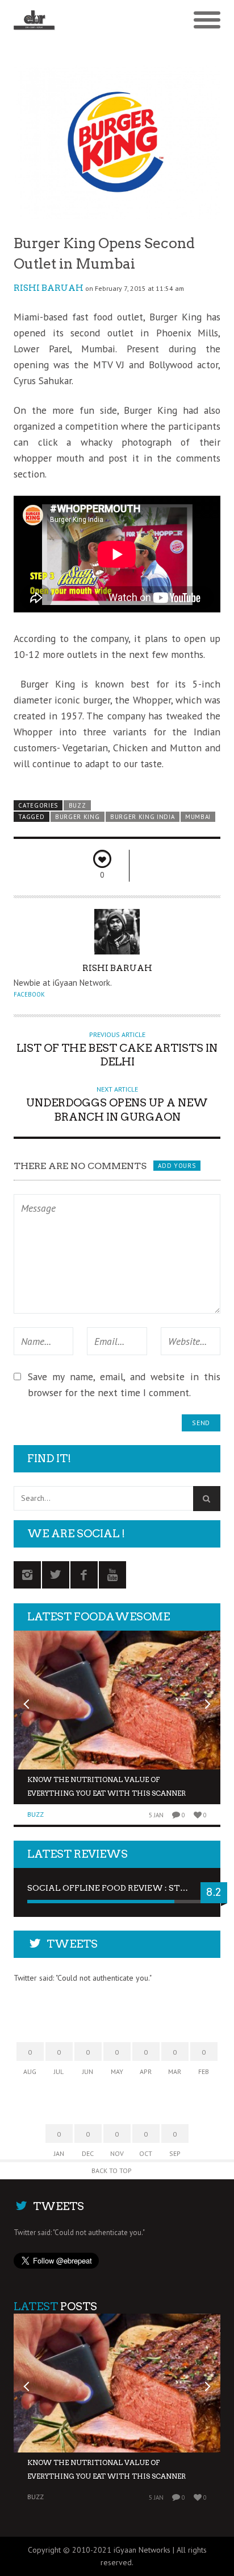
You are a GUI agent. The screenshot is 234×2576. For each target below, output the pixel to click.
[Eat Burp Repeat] (91, 20)
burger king (78, 817)
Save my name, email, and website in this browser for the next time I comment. (124, 1384)
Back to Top (112, 2170)
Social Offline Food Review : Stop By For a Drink (117, 1888)
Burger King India (143, 817)
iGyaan (125, 2550)
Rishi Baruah (49, 288)
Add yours (177, 1166)
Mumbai (198, 817)
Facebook (29, 994)
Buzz (78, 805)
